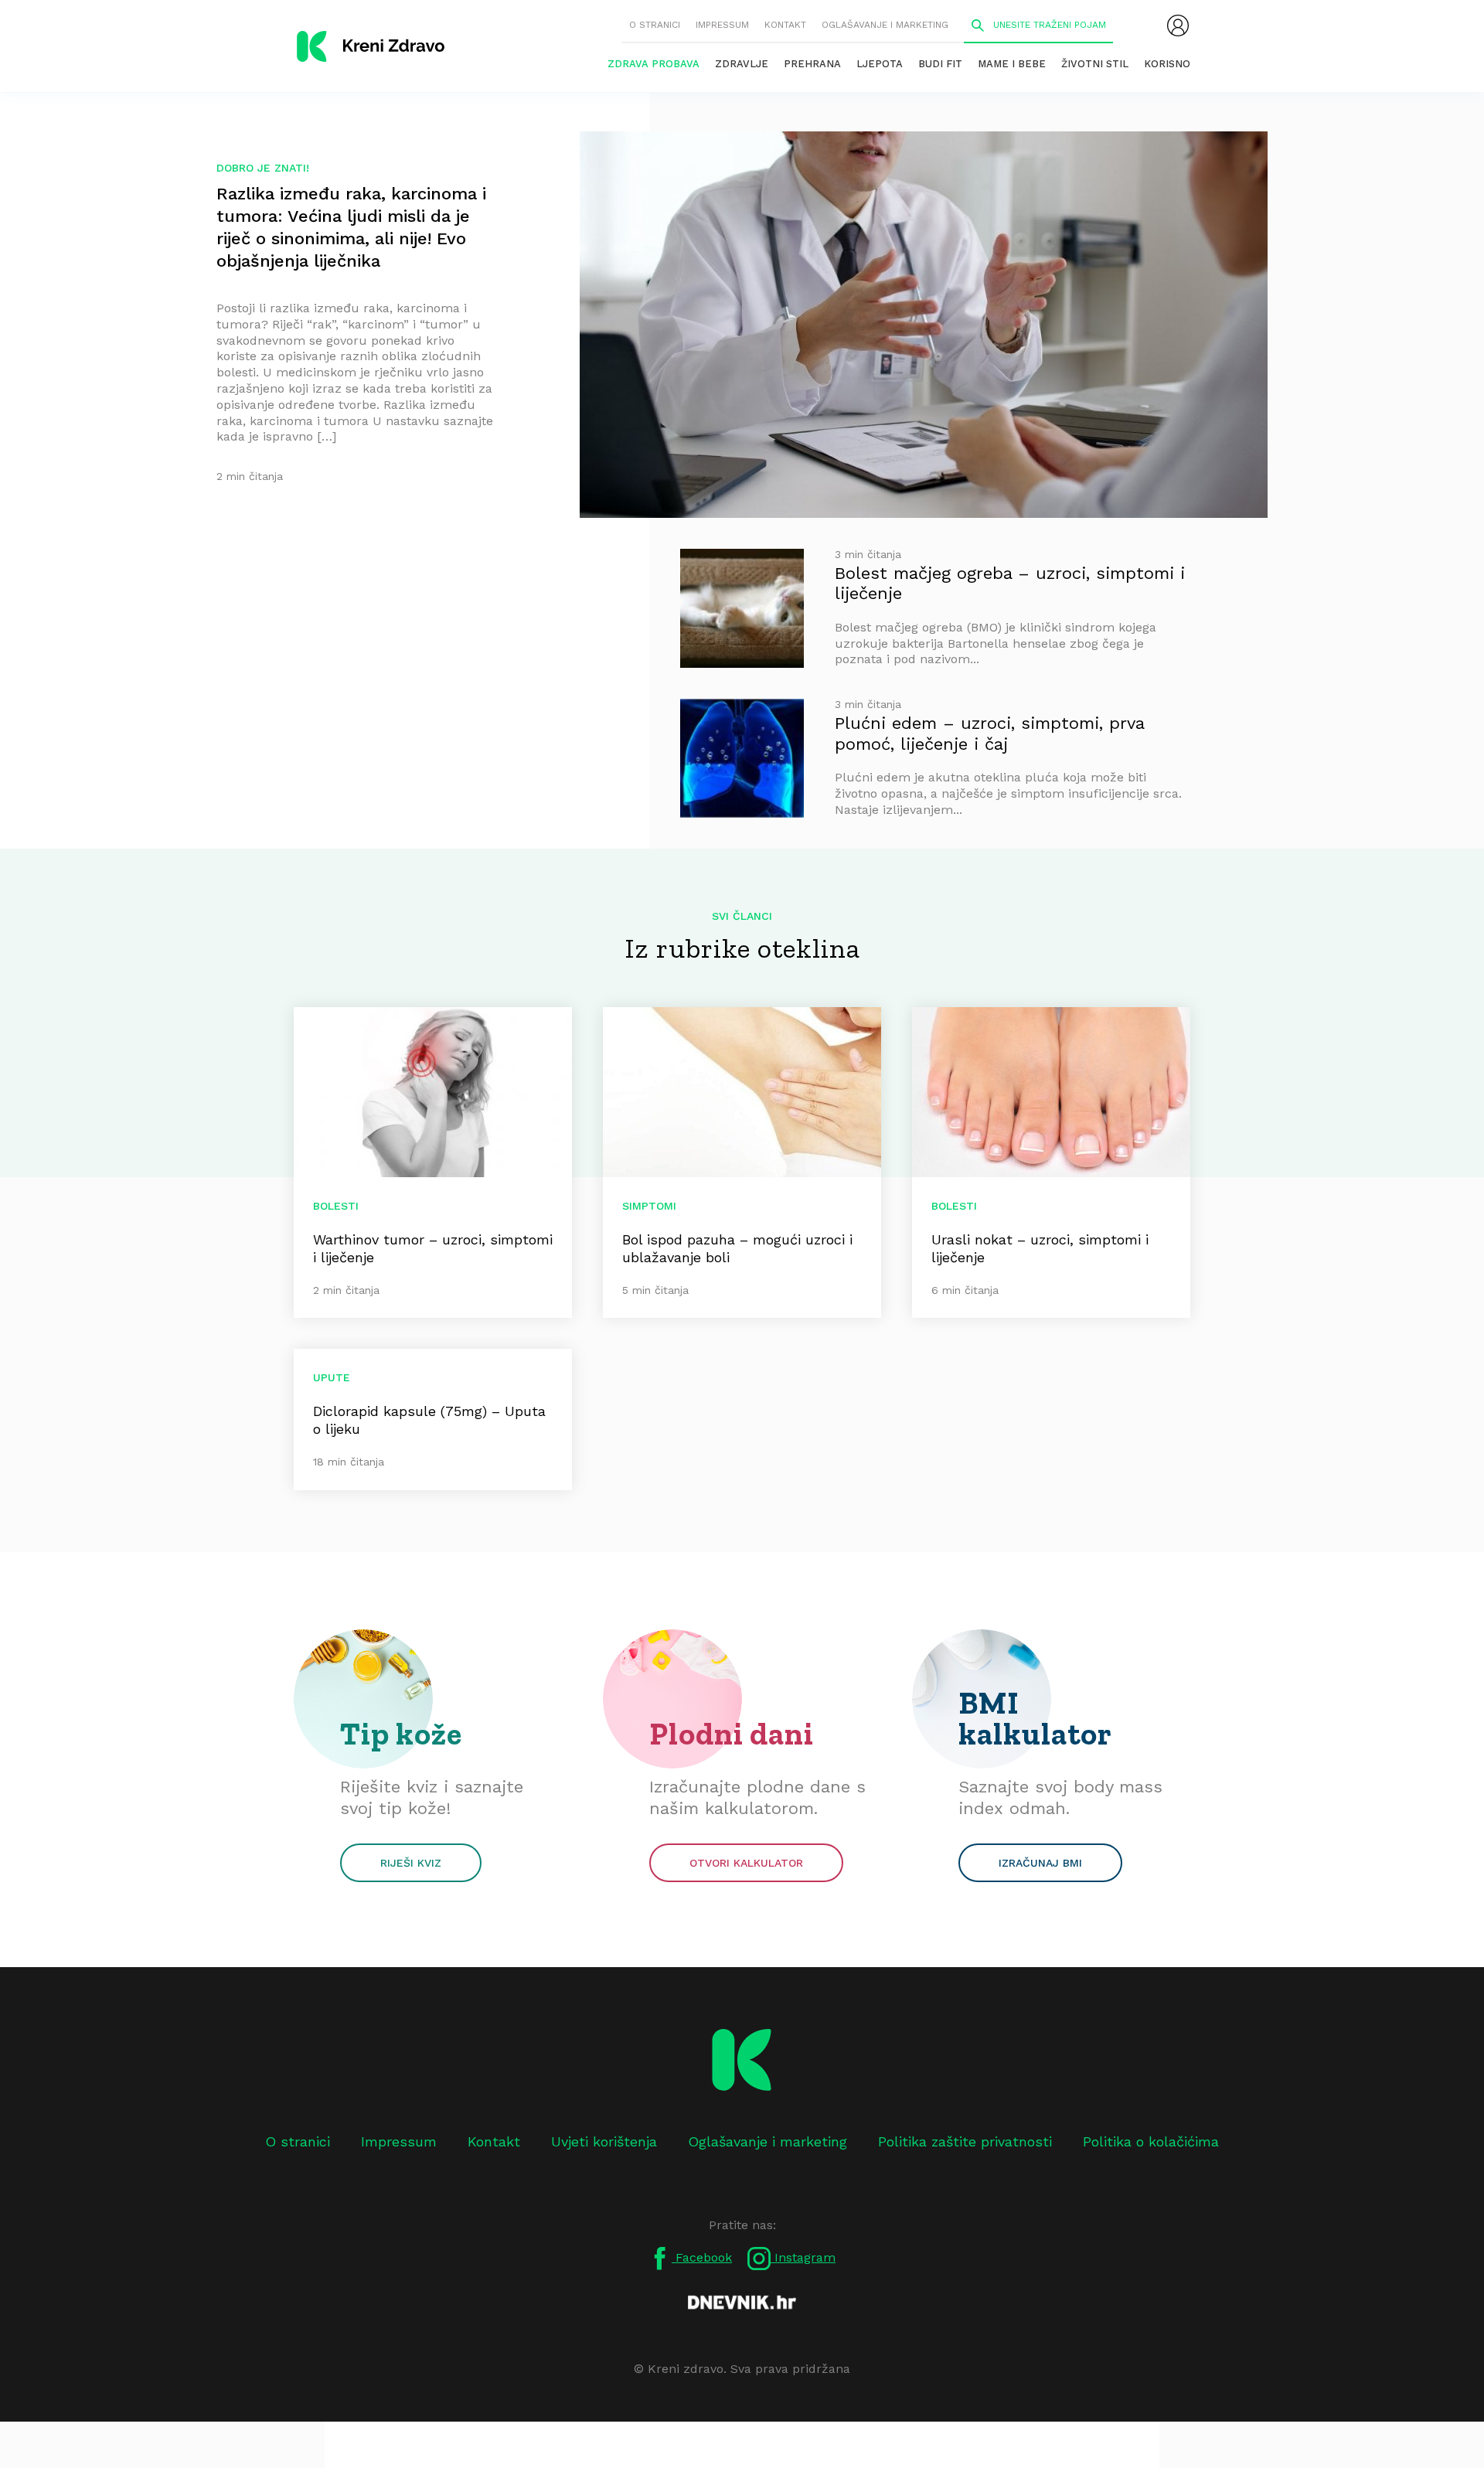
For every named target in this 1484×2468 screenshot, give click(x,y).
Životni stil (1095, 64)
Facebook (702, 2257)
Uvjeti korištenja (604, 2141)
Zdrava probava (654, 64)
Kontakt (785, 25)
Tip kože (401, 1734)
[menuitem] (1178, 26)
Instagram (803, 2257)
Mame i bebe (1012, 64)
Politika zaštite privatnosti (965, 2141)
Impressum (722, 25)
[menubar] (1178, 26)
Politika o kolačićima (1151, 2141)
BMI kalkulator (1035, 1718)
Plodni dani (732, 1734)
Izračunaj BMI (1040, 1863)
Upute (332, 1377)
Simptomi (649, 1206)
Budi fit (940, 64)
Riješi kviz (411, 1863)
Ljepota (880, 64)
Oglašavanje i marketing (885, 25)
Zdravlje (742, 64)
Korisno (1167, 64)
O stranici (655, 25)
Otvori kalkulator (746, 1863)
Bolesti (336, 1206)
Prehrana (812, 64)
